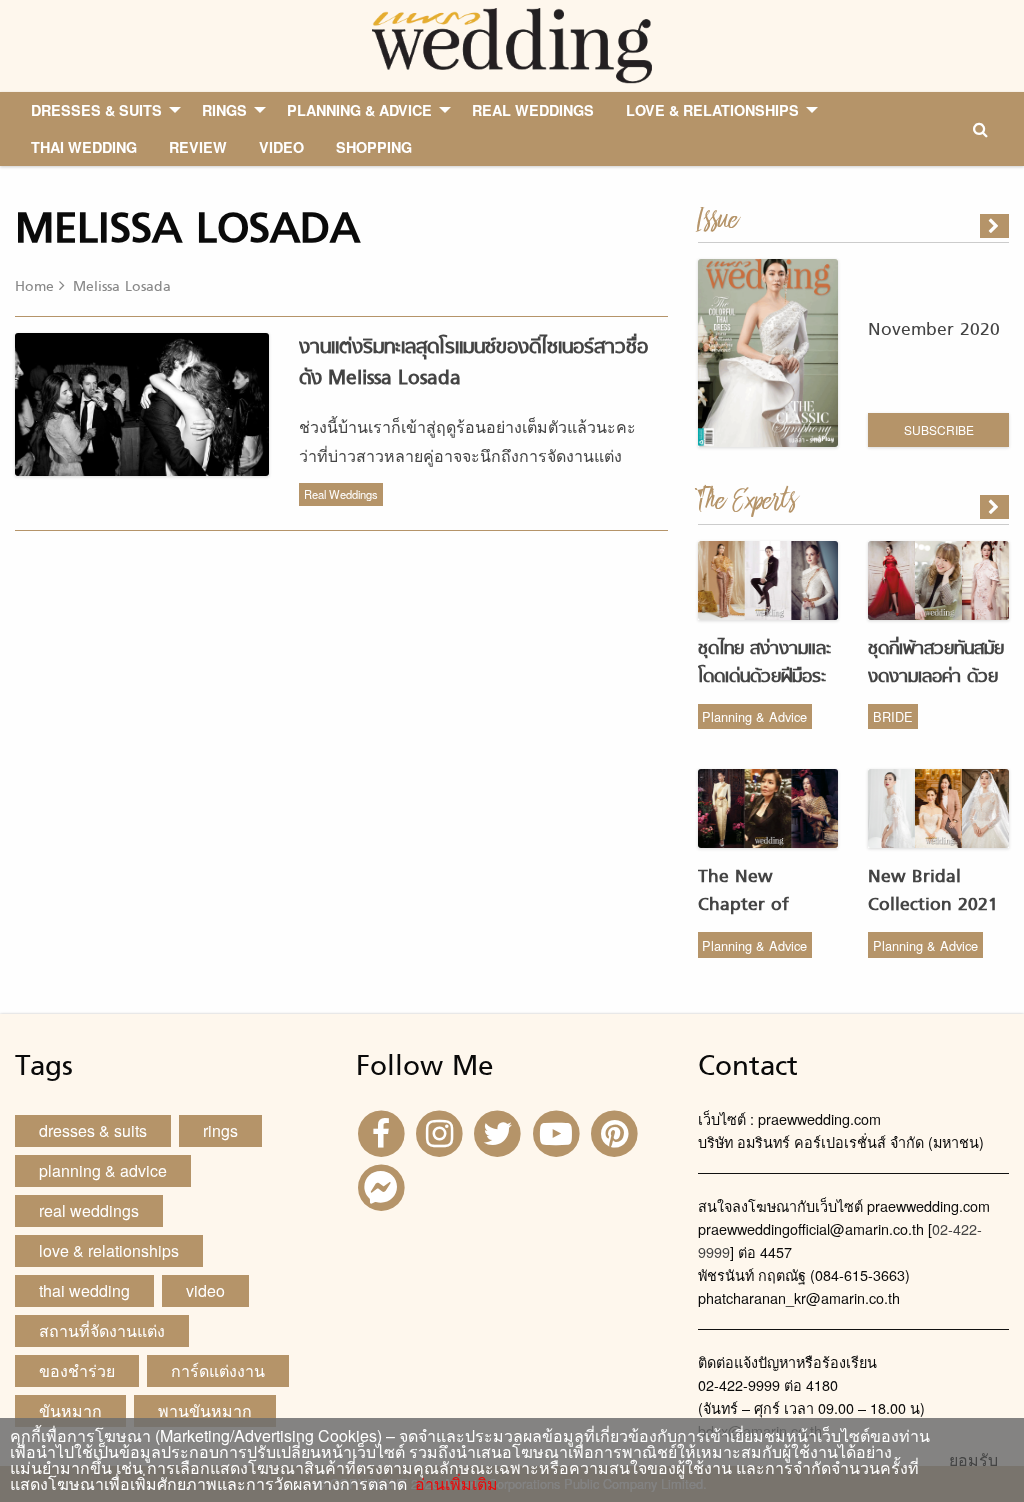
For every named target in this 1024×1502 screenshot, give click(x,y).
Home (34, 287)
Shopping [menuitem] (374, 147)
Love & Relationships (109, 1250)
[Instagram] (442, 1131)
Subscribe (939, 429)
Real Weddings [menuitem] (533, 110)
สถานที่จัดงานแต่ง (102, 1330)
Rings (220, 1130)
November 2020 (934, 330)
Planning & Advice (754, 716)
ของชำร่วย (77, 1370)
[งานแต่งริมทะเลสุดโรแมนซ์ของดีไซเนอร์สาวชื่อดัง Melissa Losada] (996, 507)
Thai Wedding (84, 1290)
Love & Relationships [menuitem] (712, 110)
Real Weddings (341, 494)
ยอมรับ (973, 1460)
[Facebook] (383, 1131)
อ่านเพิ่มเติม (452, 1483)
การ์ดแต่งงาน (218, 1370)
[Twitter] (500, 1131)
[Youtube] (559, 1131)
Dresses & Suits (93, 1130)
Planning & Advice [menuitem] (359, 110)
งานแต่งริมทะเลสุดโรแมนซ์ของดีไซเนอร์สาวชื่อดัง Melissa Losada (473, 363)
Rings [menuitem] (224, 110)
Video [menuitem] (281, 147)
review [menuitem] (198, 147)
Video (205, 1290)
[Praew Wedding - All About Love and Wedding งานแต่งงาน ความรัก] (511, 43)
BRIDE (893, 716)
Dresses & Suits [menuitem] (96, 110)
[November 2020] (996, 226)
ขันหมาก (70, 1410)
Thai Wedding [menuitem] (84, 147)
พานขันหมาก (205, 1410)
